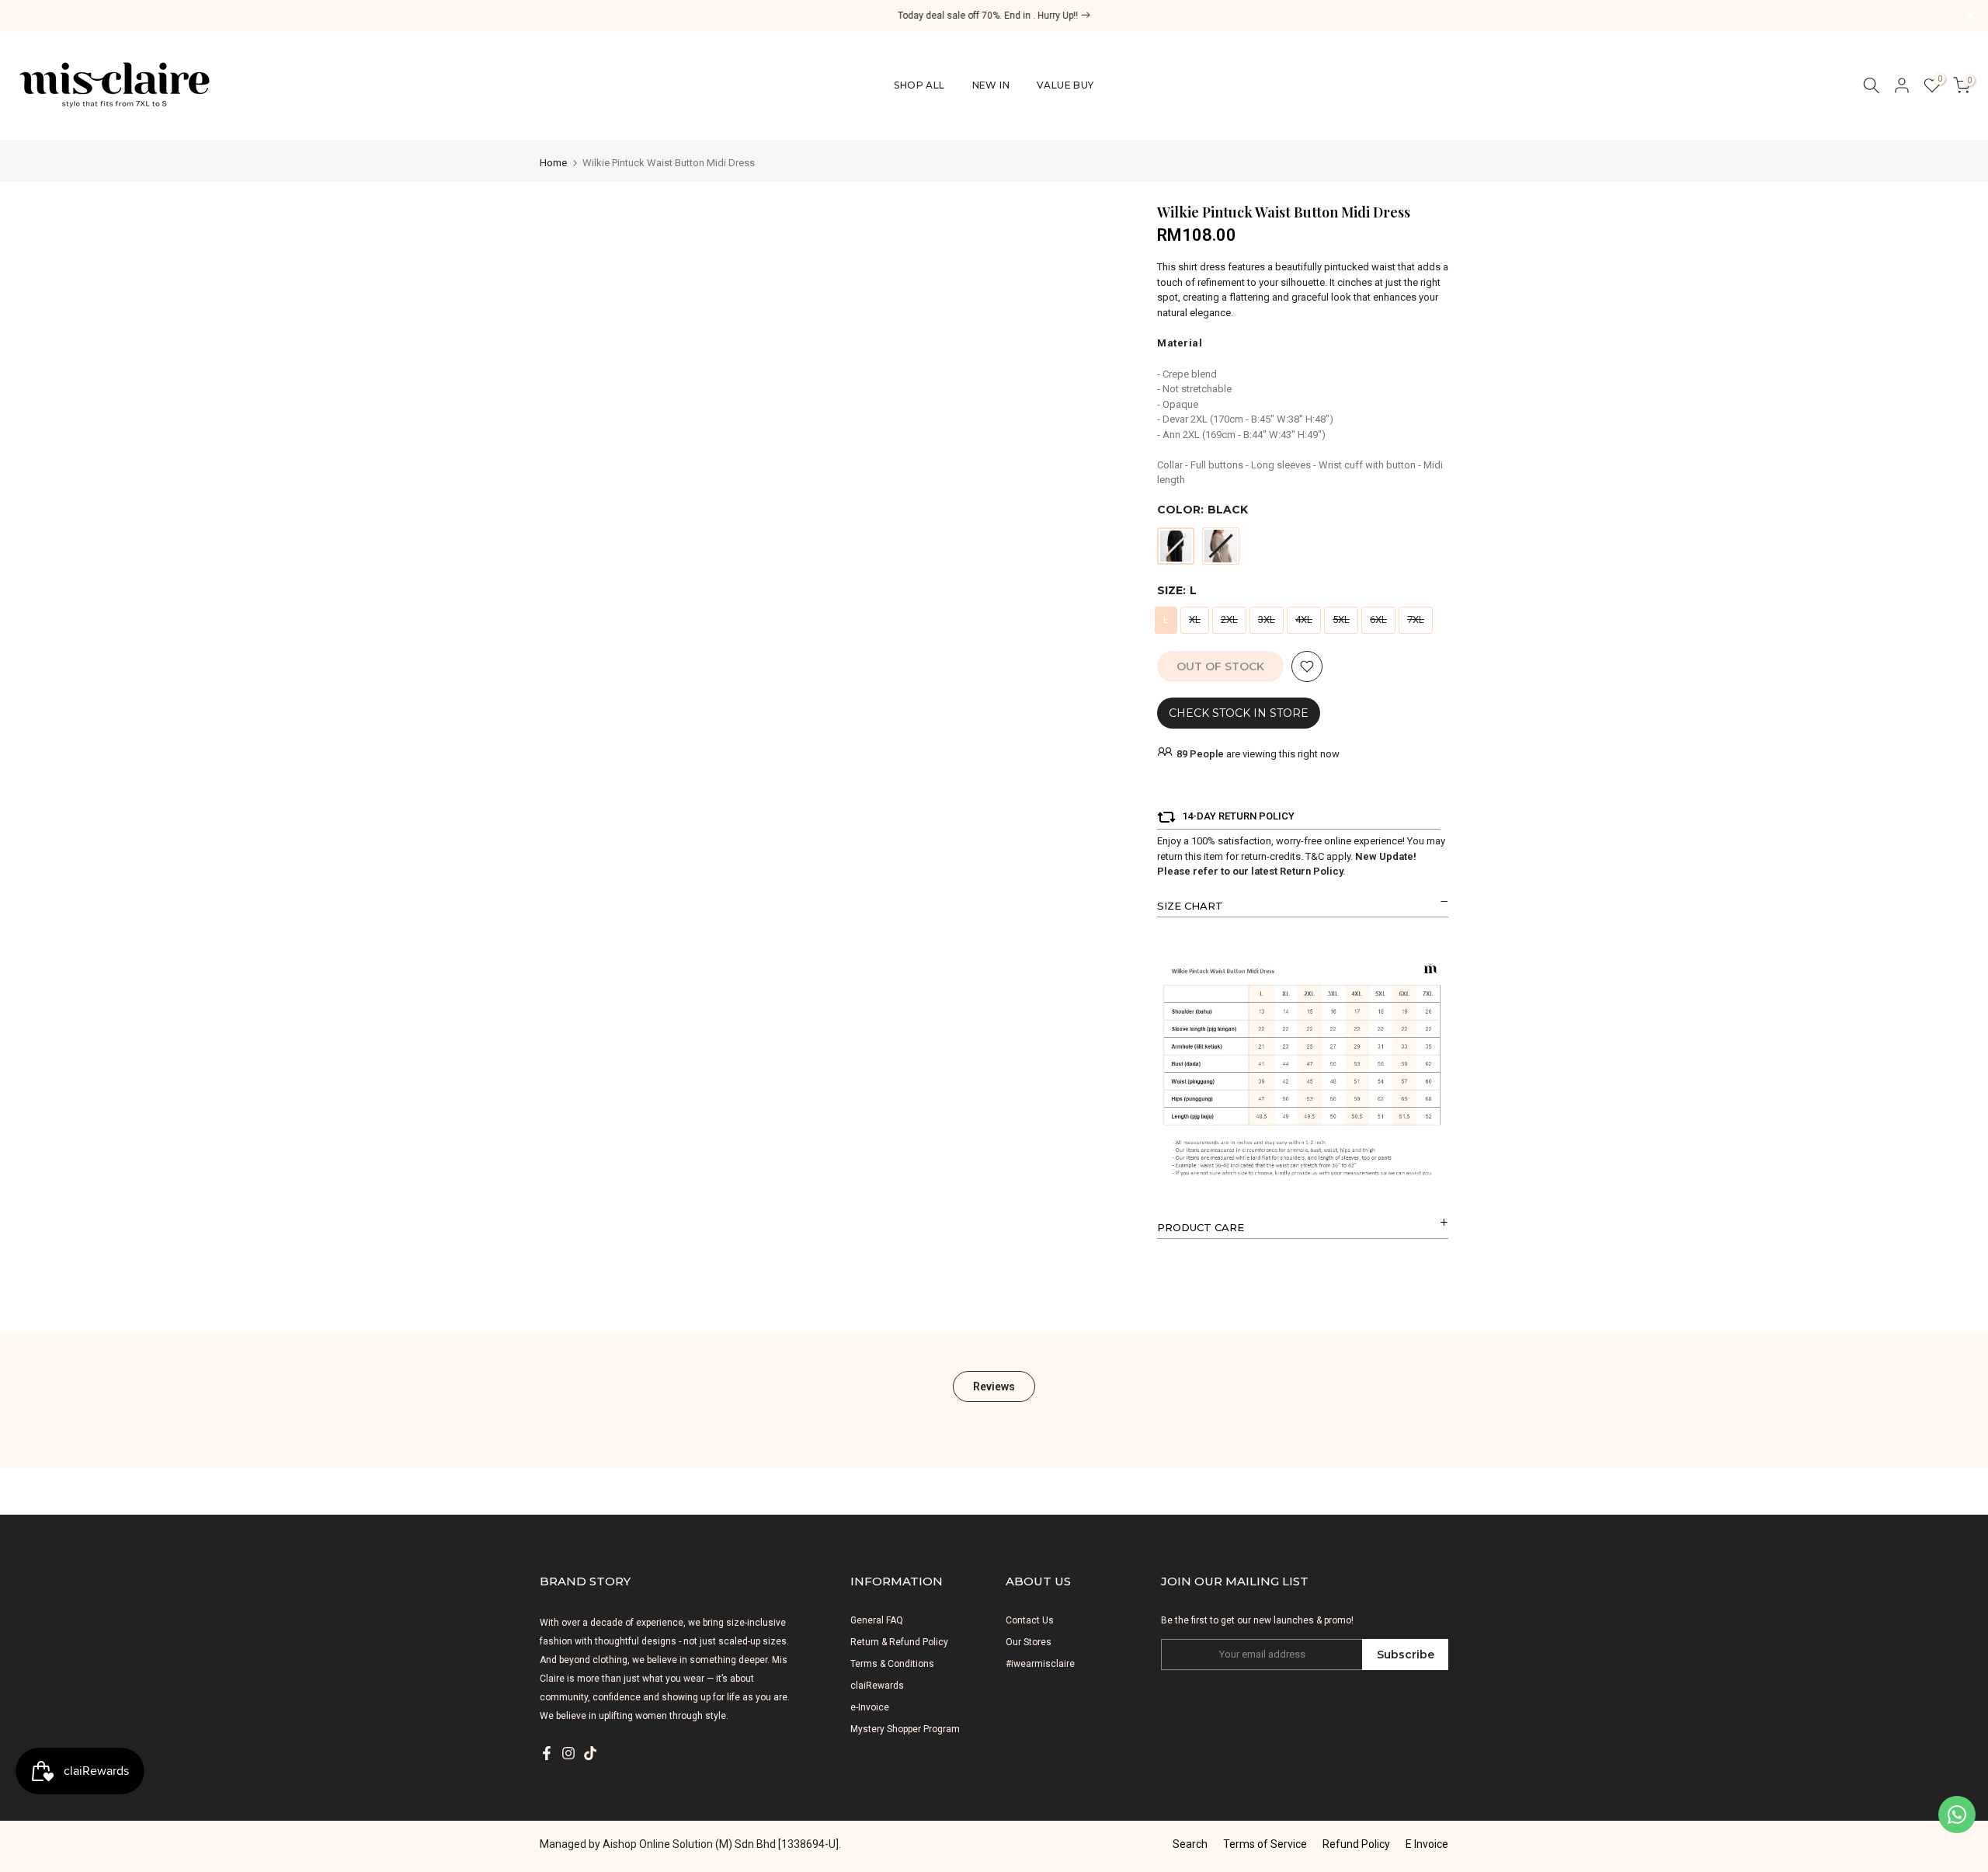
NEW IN (991, 85)
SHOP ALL (919, 85)
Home (553, 163)
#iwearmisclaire (1040, 1664)
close (17, 15)
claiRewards (877, 1686)
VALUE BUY (1065, 85)
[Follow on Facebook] (547, 1753)
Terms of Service (1265, 1844)
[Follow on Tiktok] (590, 1753)
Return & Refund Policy (899, 1642)
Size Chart (1190, 906)
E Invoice (1427, 1844)
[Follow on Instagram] (568, 1753)
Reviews (994, 1386)
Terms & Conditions (892, 1664)
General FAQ (877, 1620)
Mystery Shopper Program (905, 1729)
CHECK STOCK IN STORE (1239, 713)
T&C (1315, 856)
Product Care (1201, 1227)
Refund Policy (1356, 1844)
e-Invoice (870, 1707)
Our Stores (1029, 1642)
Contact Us (1030, 1620)
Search (1190, 1844)
